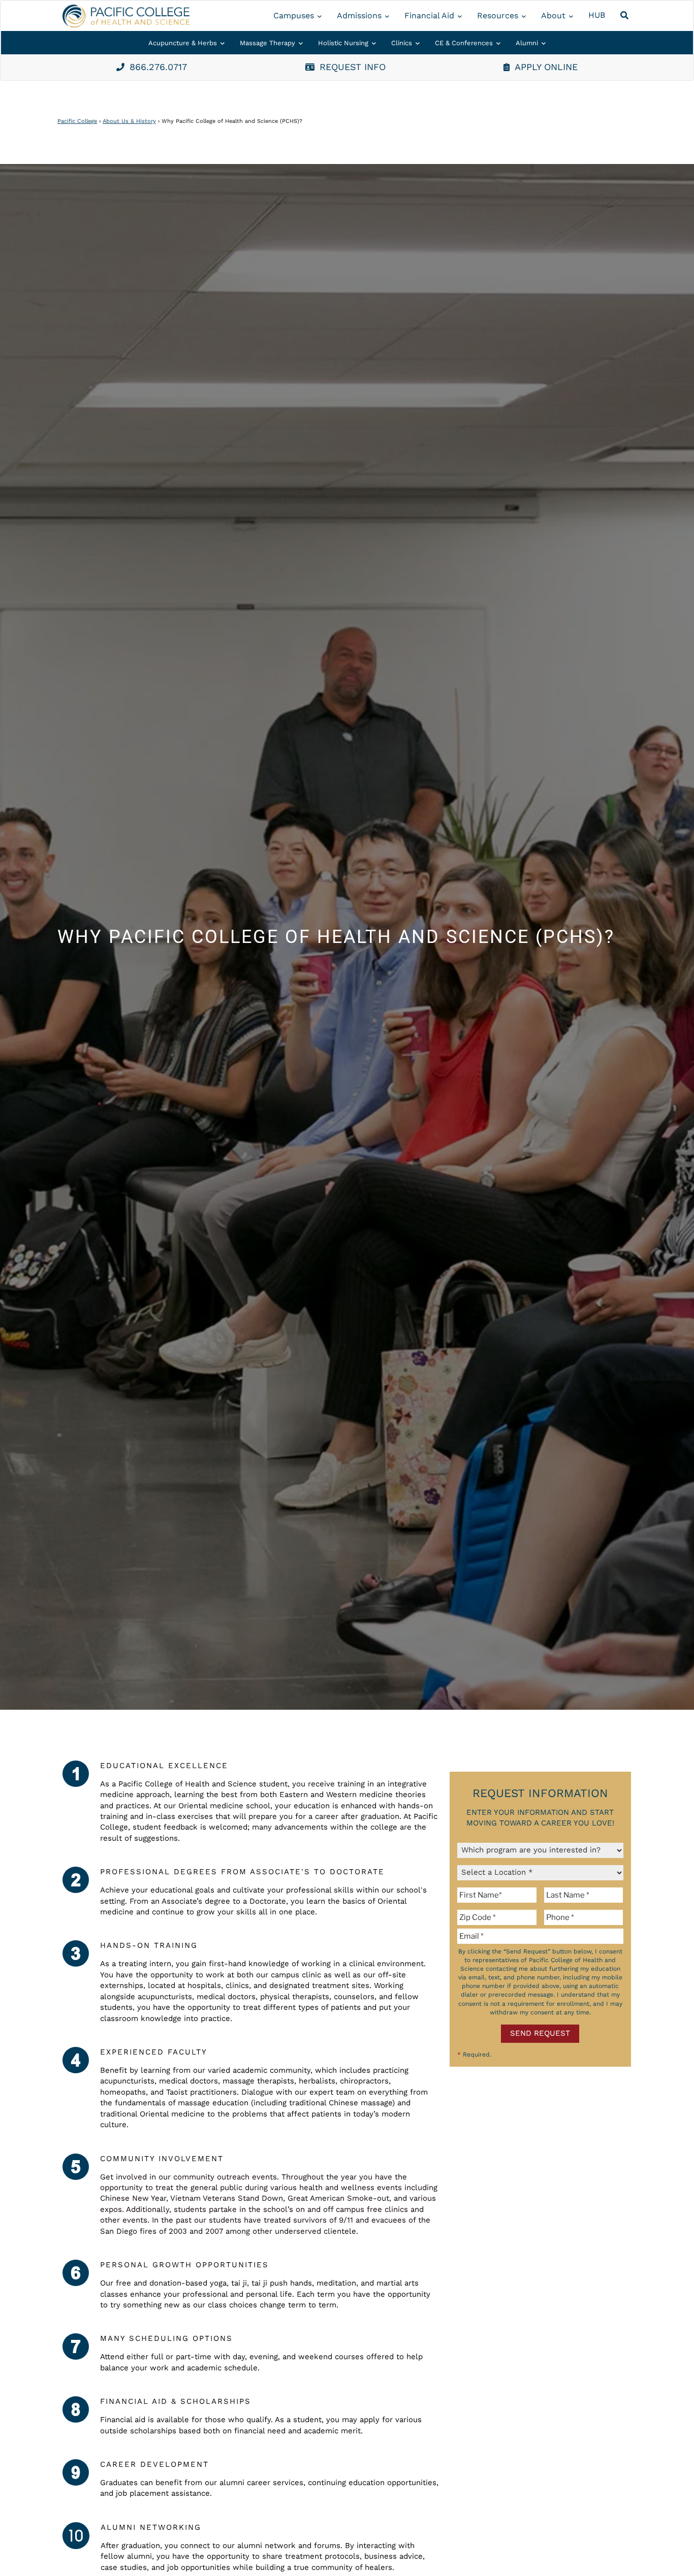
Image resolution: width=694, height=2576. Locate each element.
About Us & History (129, 121)
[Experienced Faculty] (76, 2060)
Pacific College (77, 121)
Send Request (540, 2033)
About (553, 15)
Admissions (359, 15)
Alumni (527, 43)
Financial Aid (429, 15)
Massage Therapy (267, 43)
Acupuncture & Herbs (183, 43)
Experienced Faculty (154, 2052)
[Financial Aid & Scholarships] (76, 2409)
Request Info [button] (353, 67)
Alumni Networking (151, 2527)
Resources (498, 15)
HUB (597, 15)
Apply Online (546, 67)
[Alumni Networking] (76, 2536)
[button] (626, 16)
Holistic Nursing (343, 43)
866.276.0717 (158, 67)
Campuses (294, 15)
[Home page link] (126, 16)
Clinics (402, 43)
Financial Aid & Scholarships (176, 2401)
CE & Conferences (464, 43)
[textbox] (499, 1895)
